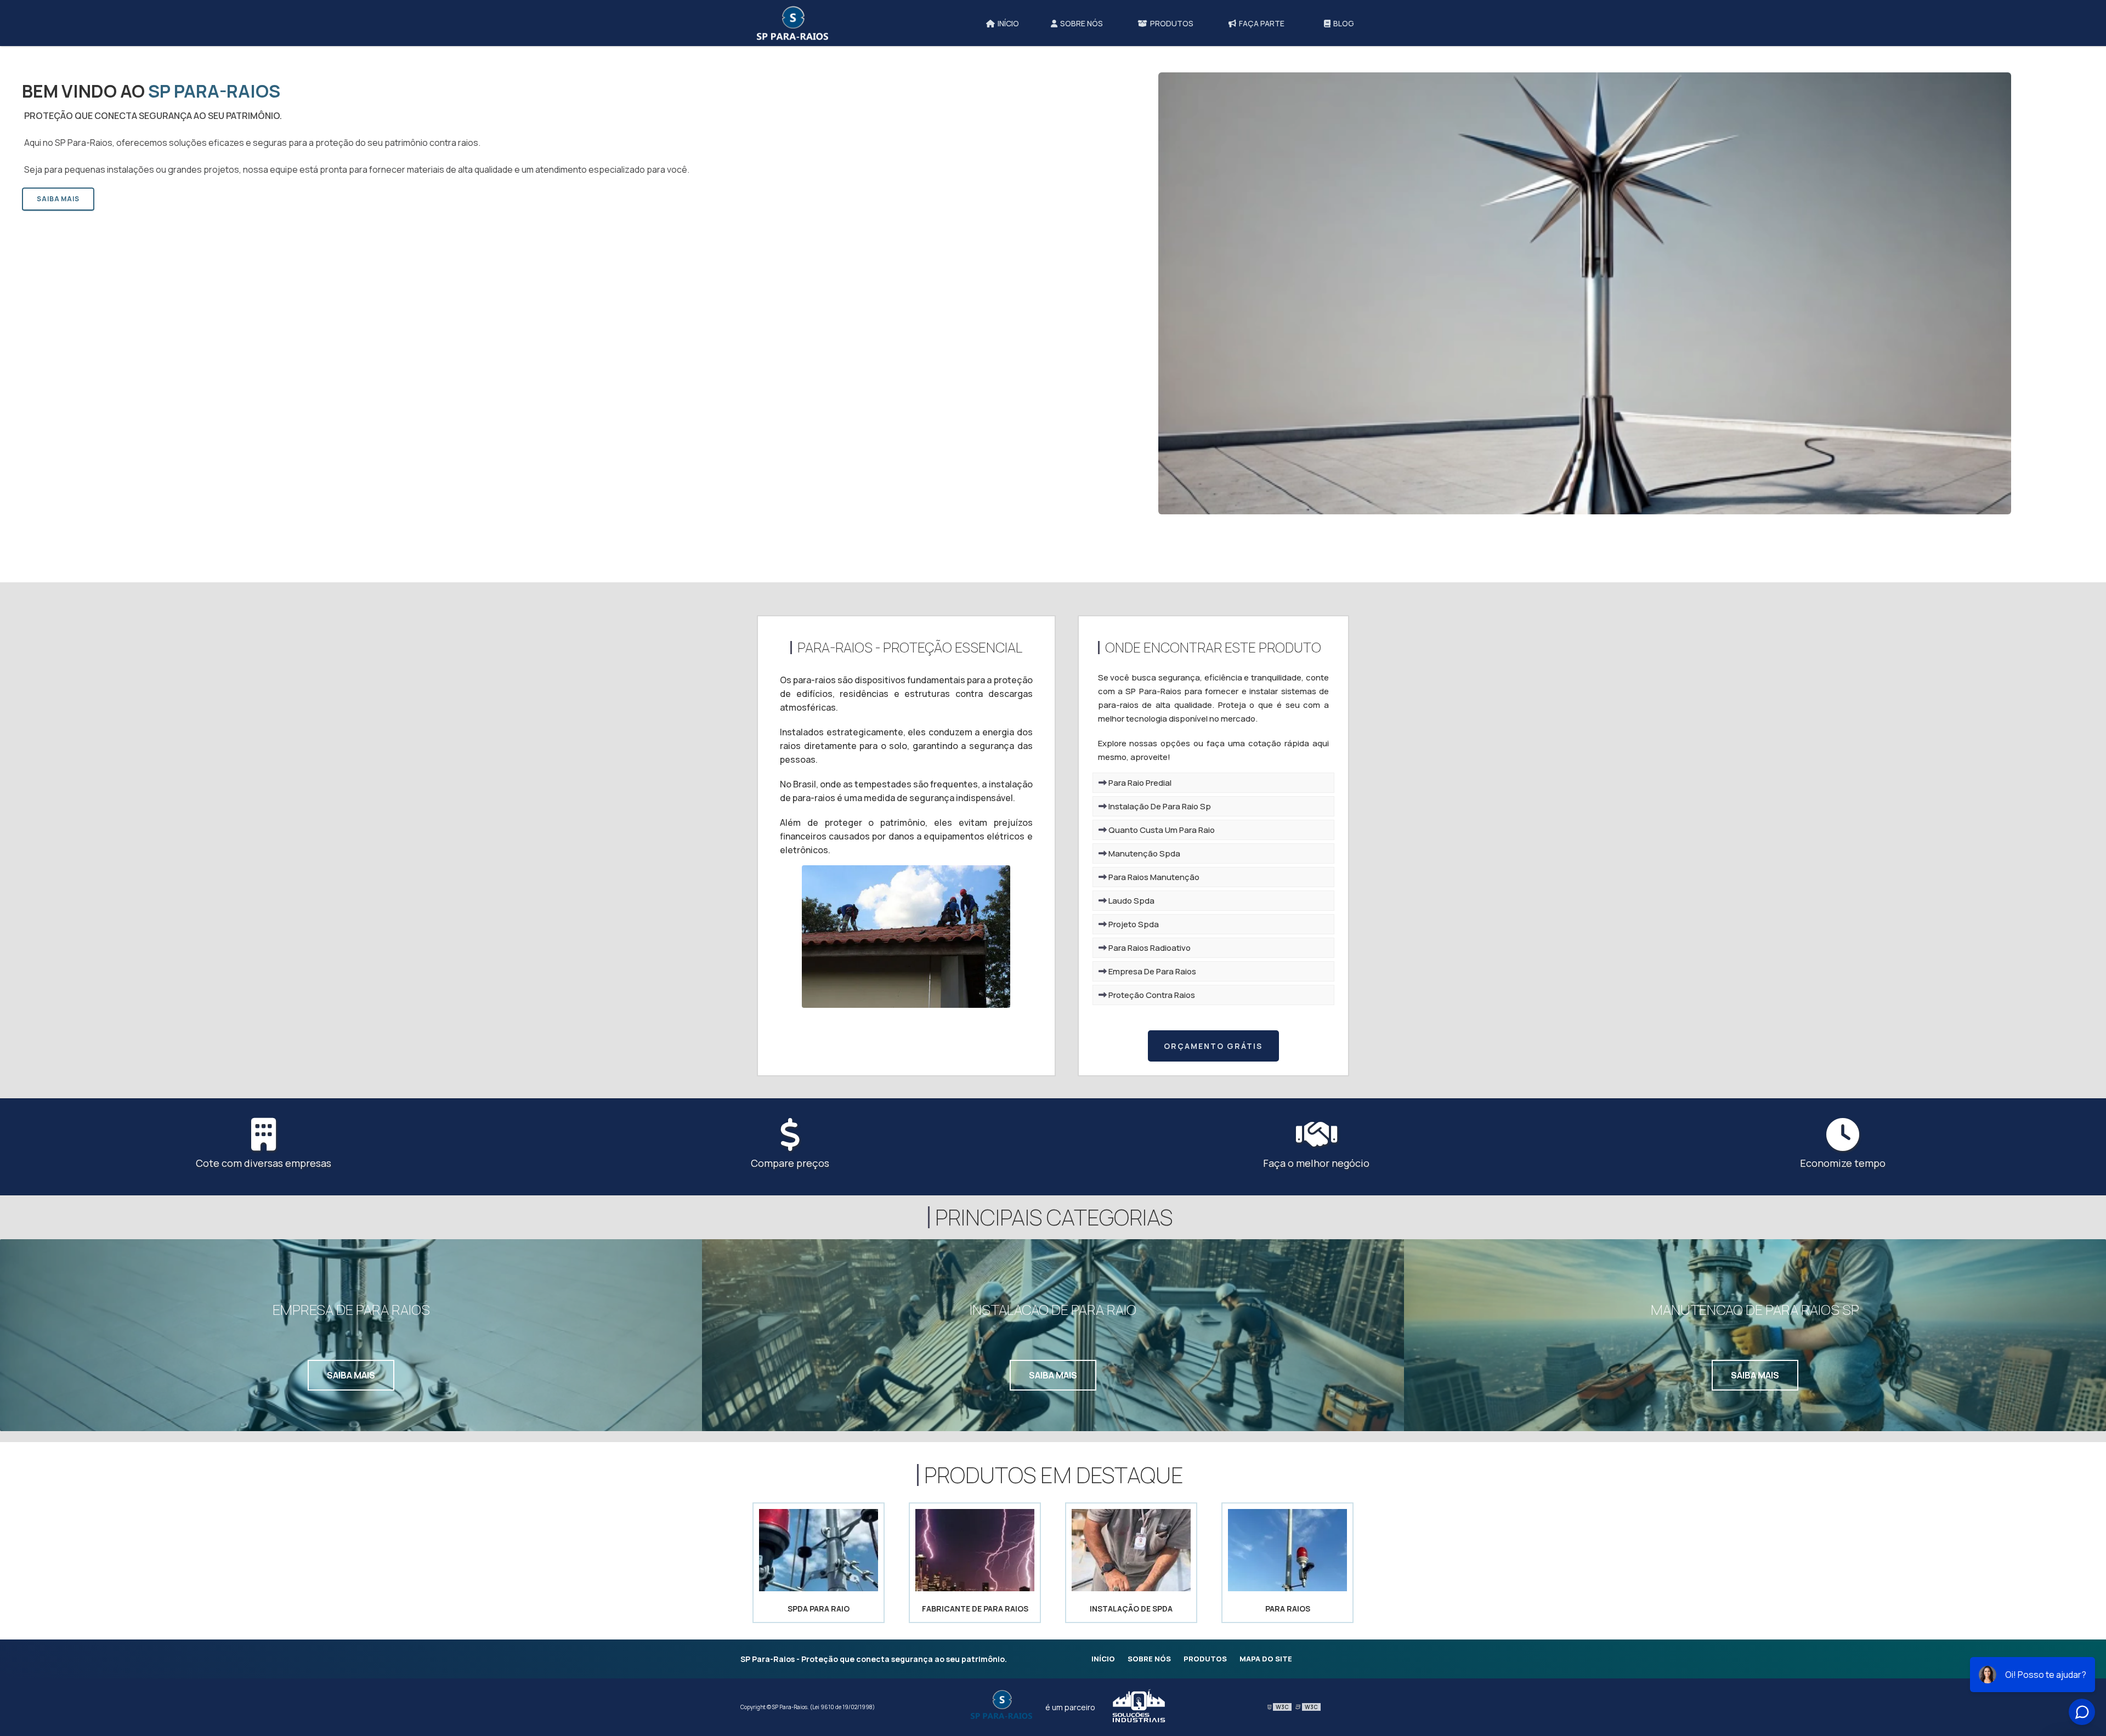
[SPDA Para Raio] (819, 1588)
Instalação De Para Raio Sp (1159, 806)
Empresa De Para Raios (1151, 971)
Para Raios (1288, 1609)
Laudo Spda (1131, 901)
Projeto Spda (1133, 924)
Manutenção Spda (1143, 853)
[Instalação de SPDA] (1131, 1588)
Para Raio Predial (1139, 783)
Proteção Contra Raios (1151, 995)
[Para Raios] (1287, 1588)
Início (1103, 1659)
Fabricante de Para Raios (975, 1609)
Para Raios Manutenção (1153, 877)
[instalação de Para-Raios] (906, 1004)
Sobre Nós (1149, 1659)
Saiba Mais (58, 199)
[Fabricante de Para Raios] (975, 1588)
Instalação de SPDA (1131, 1609)
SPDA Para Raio (819, 1609)
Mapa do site (1266, 1659)
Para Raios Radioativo (1149, 948)
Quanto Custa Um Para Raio (1161, 830)
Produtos (1205, 1659)
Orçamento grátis (1213, 1046)
